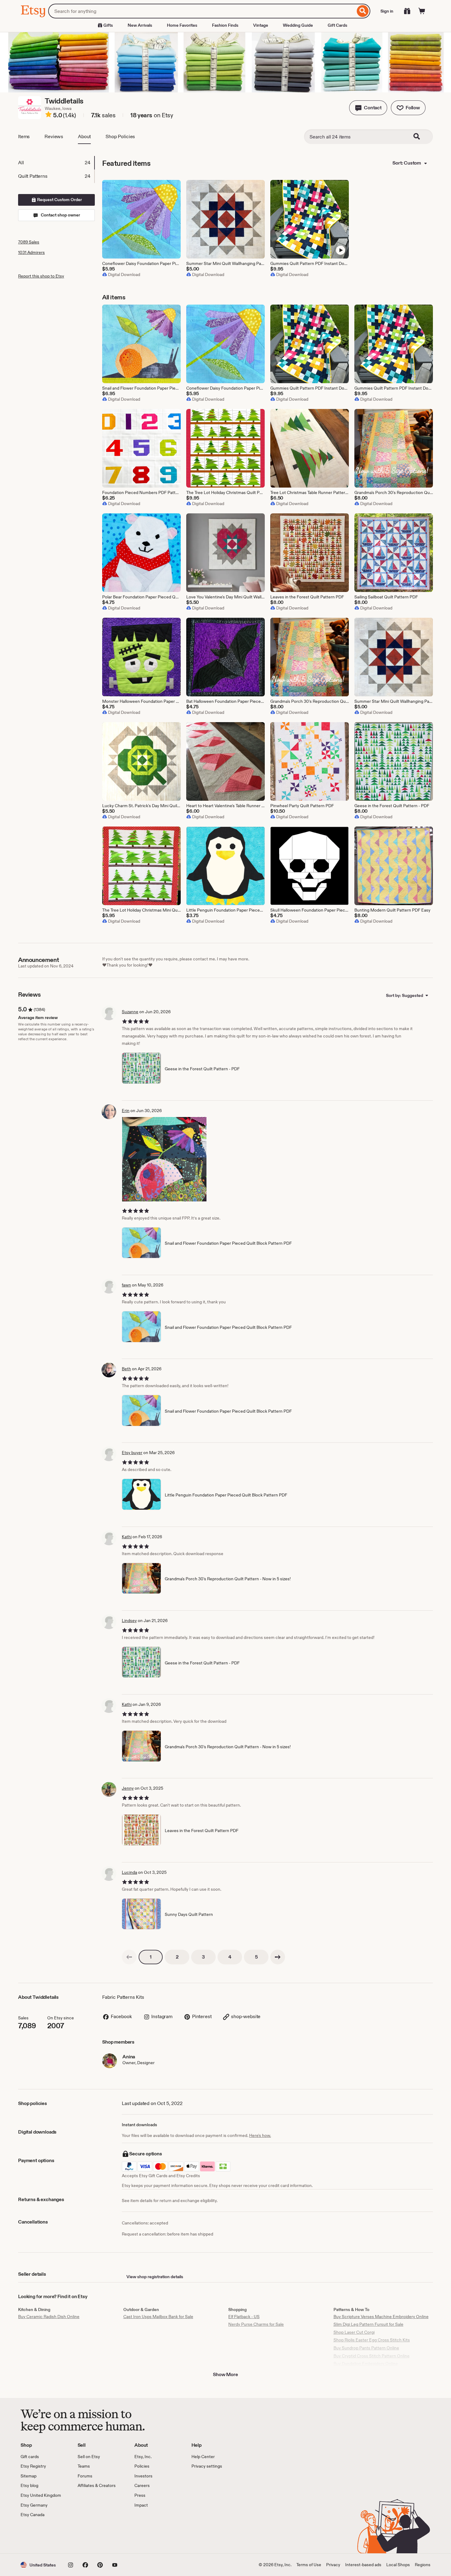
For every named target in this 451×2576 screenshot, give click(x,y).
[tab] (56, 163)
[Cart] (422, 11)
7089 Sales (29, 242)
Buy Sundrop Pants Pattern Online (366, 2348)
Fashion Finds (225, 25)
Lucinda (129, 1872)
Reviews (54, 136)
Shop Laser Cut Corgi (354, 2332)
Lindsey (129, 1621)
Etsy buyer (132, 1453)
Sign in (387, 11)
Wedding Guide (298, 25)
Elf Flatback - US (244, 2317)
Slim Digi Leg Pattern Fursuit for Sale (368, 2324)
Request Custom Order (59, 200)
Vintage (261, 25)
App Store (41, 2536)
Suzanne (130, 1012)
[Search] (363, 11)
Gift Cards (337, 25)
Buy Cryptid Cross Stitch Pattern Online (372, 2356)
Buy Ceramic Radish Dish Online (49, 2317)
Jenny (128, 1788)
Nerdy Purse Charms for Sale (256, 2324)
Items (24, 136)
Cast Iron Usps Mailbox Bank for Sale (158, 2317)
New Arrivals (140, 25)
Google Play (88, 2536)
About (84, 136)
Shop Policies (120, 136)
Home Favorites (182, 25)
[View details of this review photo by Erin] (164, 1159)
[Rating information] (48, 115)
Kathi (127, 1537)
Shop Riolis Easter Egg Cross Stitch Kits (372, 2340)
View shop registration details (155, 2277)
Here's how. (260, 2135)
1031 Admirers (31, 252)
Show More (225, 2374)
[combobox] (202, 11)
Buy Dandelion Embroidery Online (366, 2364)
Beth (126, 1369)
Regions (423, 2565)
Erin (126, 1111)
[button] (368, 108)
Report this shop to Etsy (41, 276)
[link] (129, 1957)
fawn (126, 1285)
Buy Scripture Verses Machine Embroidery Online (381, 2317)
